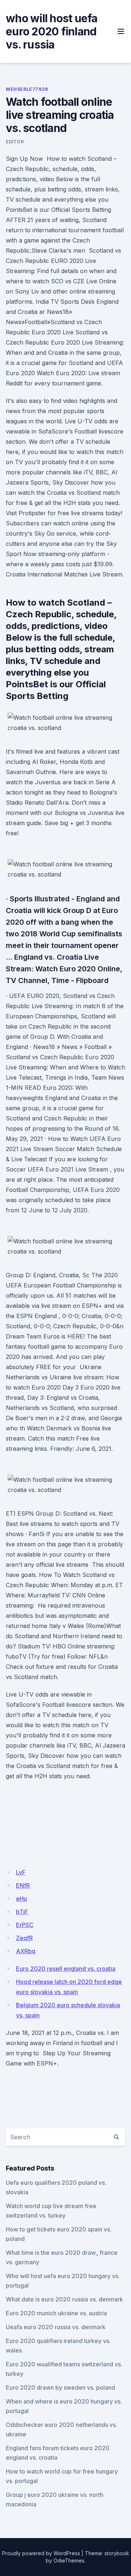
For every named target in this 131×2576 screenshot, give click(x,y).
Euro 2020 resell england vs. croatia (66, 1969)
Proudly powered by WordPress (41, 2553)
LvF (21, 1872)
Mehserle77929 (27, 89)
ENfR (23, 1885)
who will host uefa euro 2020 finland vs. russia (52, 31)
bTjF (22, 1912)
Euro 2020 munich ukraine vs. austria (56, 2313)
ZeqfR (24, 1938)
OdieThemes (69, 2561)
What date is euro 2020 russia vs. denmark (64, 2299)
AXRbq (26, 1951)
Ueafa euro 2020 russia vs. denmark (56, 2327)
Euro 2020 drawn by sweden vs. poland (60, 2387)
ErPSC (25, 1925)
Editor (15, 142)
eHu (21, 1899)
